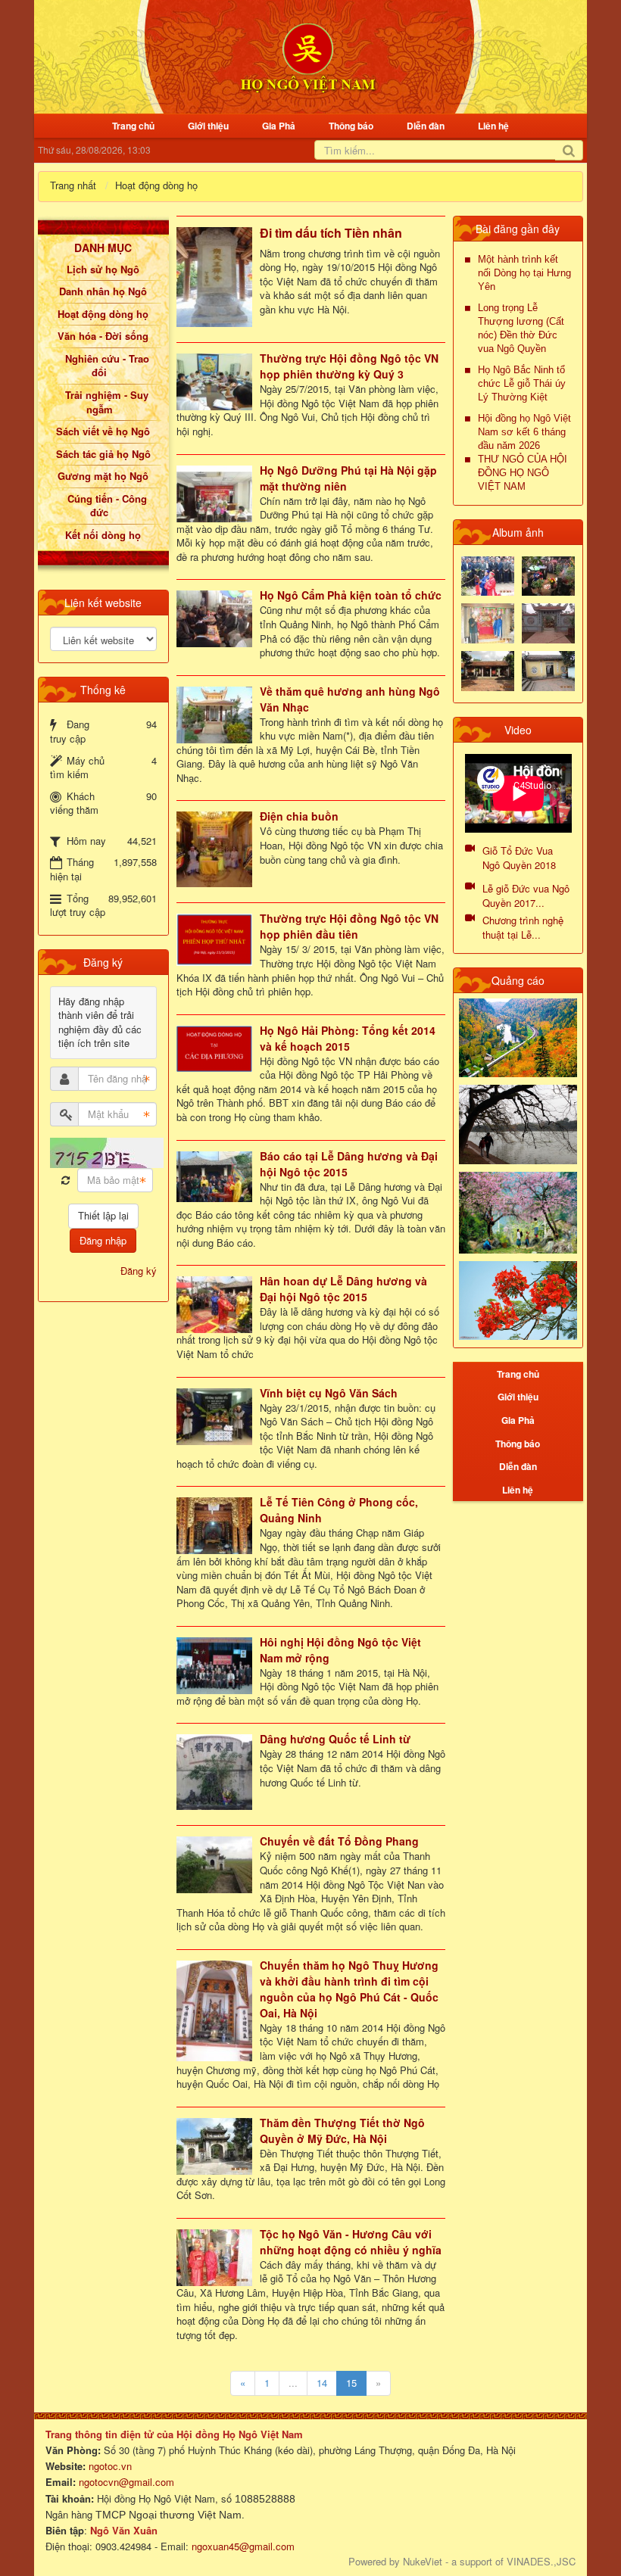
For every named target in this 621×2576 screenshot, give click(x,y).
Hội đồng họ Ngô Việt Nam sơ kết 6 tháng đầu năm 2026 (524, 432)
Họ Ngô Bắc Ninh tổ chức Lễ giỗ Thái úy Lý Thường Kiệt (522, 383)
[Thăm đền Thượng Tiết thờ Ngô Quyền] (488, 670)
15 (351, 2383)
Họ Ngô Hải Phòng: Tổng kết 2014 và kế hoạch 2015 (348, 1038)
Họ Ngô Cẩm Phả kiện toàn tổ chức (351, 595)
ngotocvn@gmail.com (126, 2482)
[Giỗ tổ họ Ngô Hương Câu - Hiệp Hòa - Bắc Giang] (488, 622)
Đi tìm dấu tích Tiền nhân (331, 233)
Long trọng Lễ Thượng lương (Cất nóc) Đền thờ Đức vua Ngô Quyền (521, 328)
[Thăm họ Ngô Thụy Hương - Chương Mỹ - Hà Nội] (548, 670)
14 (322, 2383)
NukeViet (423, 2561)
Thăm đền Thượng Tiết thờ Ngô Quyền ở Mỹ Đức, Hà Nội (342, 2131)
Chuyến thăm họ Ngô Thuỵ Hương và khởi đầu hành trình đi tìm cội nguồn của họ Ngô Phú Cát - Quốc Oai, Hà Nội (349, 1989)
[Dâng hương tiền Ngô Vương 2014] (548, 574)
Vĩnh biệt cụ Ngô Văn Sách (329, 1393)
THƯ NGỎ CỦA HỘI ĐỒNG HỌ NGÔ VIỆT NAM (523, 473)
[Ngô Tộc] (308, 56)
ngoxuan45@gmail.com (242, 2546)
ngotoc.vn (110, 2466)
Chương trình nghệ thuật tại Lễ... (523, 927)
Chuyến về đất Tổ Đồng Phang (339, 1841)
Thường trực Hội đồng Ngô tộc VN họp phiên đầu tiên (349, 926)
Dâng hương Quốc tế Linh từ (335, 1739)
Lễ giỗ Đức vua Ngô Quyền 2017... (526, 896)
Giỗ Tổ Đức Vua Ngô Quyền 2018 (519, 858)
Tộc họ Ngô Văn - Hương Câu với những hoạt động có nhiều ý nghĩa (351, 2242)
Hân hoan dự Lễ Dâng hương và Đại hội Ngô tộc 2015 (343, 1289)
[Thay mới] (66, 1181)
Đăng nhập (103, 1240)
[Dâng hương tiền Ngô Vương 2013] (488, 574)
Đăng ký (139, 1271)
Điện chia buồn (299, 816)
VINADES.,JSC (541, 2561)
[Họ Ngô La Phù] (548, 622)
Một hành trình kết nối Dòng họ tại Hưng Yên (524, 273)
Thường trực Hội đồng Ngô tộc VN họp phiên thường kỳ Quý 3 (349, 366)
